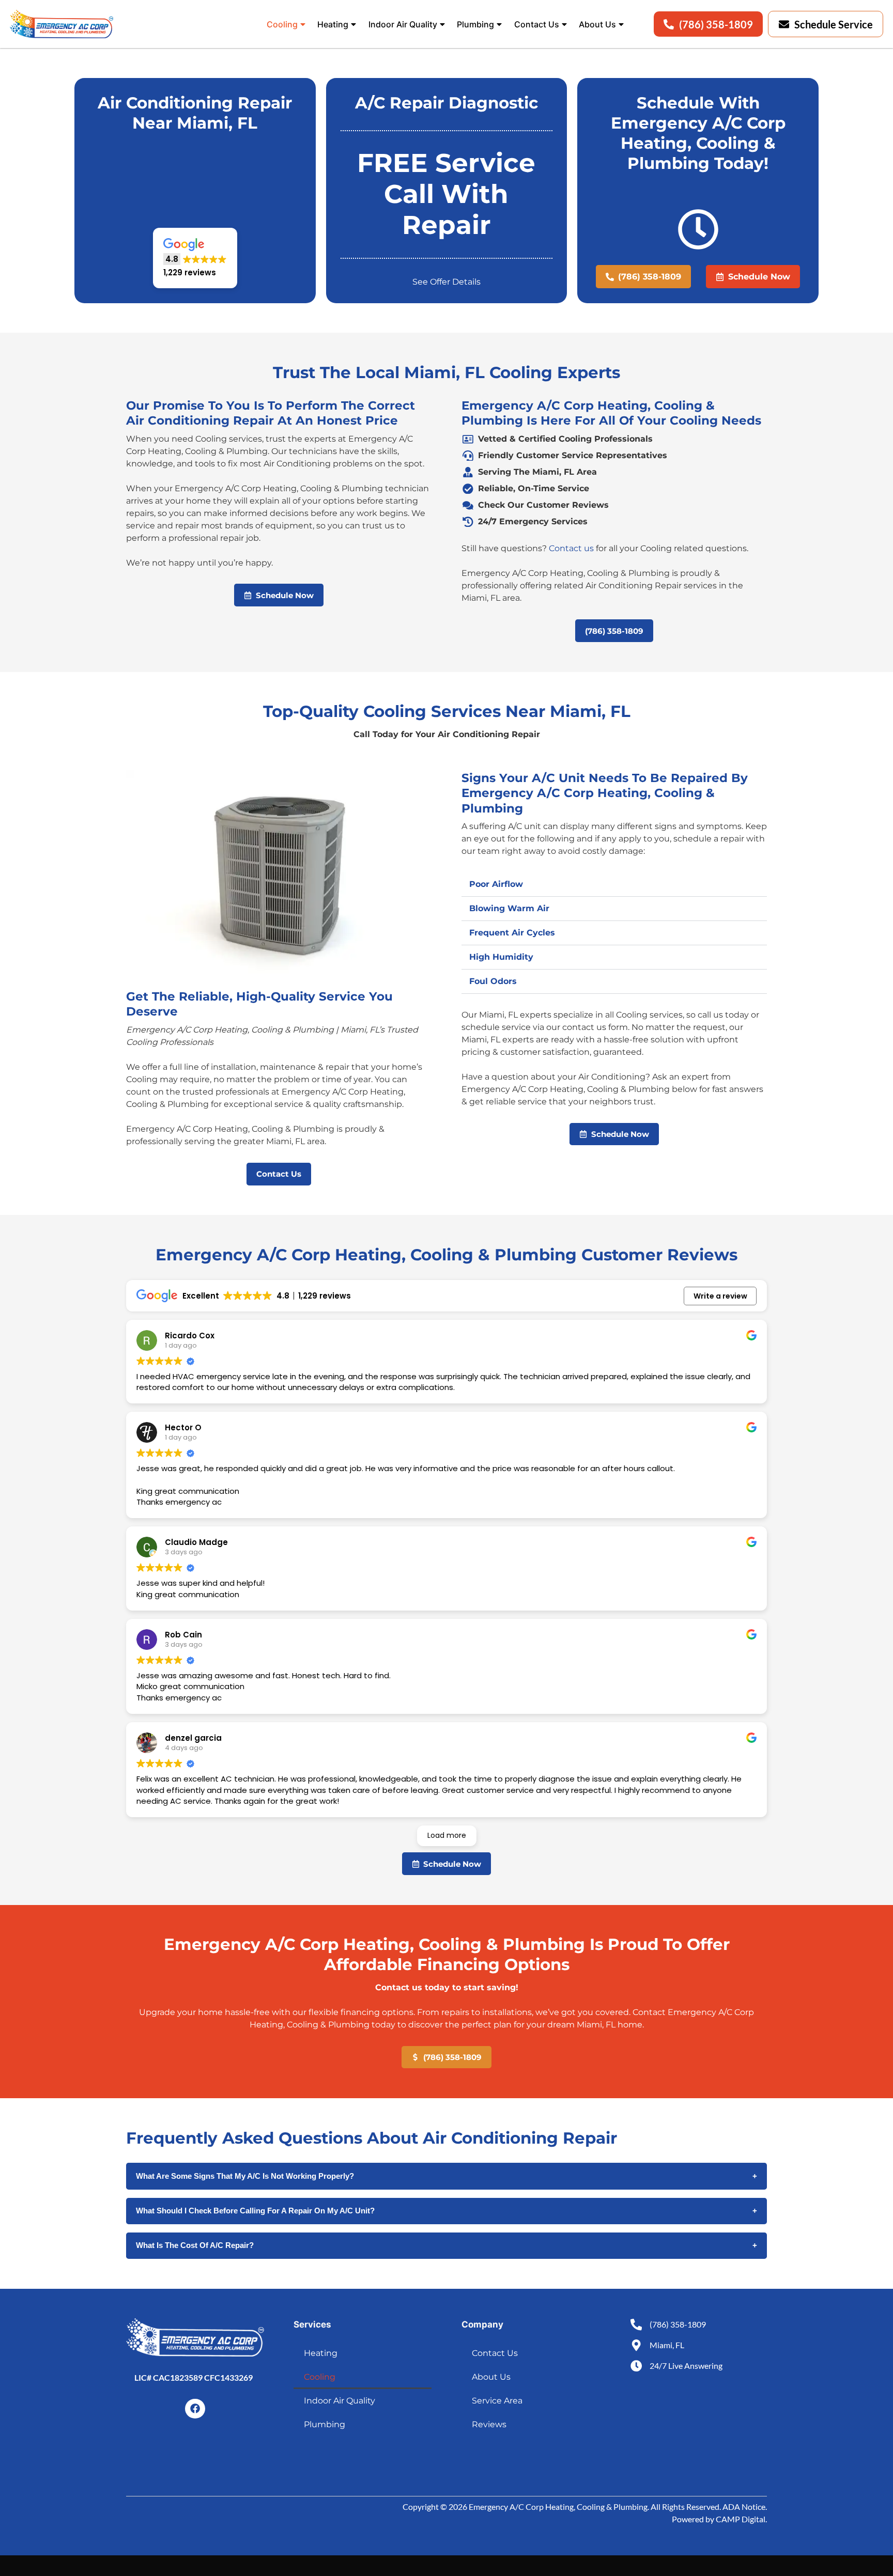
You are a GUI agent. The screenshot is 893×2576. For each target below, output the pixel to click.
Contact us (571, 548)
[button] (195, 258)
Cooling (282, 24)
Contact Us (537, 24)
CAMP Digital (741, 2519)
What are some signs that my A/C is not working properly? (446, 2176)
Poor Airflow (496, 884)
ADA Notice (744, 2507)
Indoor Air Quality (403, 24)
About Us (597, 24)
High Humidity (501, 957)
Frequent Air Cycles (512, 933)
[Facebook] (195, 2409)
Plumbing (475, 24)
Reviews (489, 2424)
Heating (333, 24)
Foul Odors (493, 981)
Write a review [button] (720, 1296)
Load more (447, 1835)
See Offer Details (446, 282)
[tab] (614, 885)
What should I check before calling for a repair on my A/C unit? (446, 2211)
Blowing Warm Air (509, 908)
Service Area (497, 2401)
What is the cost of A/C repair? (446, 2245)
